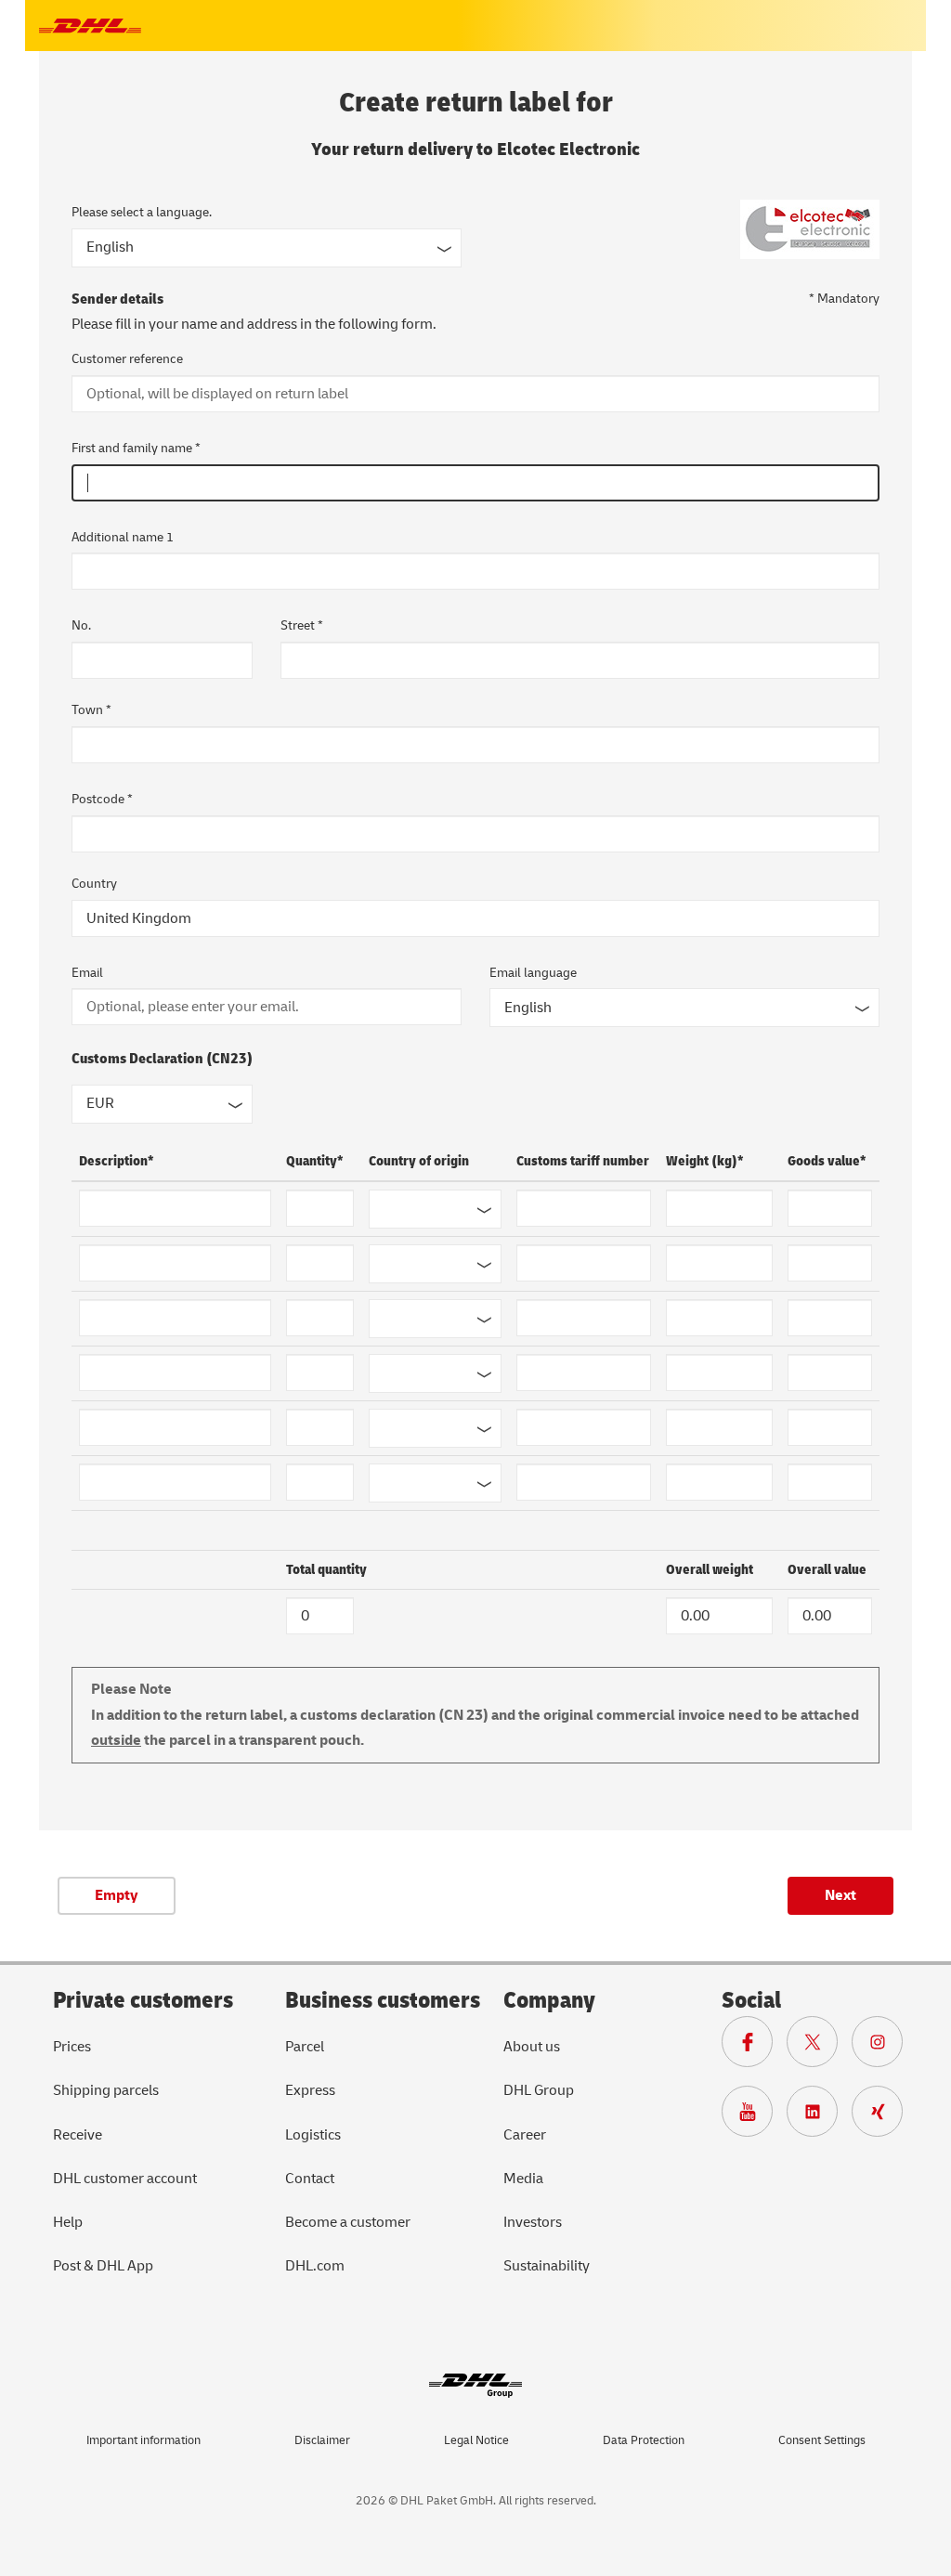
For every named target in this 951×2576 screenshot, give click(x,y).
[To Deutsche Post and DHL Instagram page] (884, 2047)
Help (68, 2222)
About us (532, 2047)
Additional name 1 (123, 537)
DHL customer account (125, 2179)
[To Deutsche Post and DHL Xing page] (884, 2116)
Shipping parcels (106, 2090)
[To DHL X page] (819, 2047)
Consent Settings (822, 2440)
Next (840, 1895)
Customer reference (127, 359)
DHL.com (315, 2266)
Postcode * (102, 799)
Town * (91, 710)
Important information (143, 2440)
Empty (117, 1895)
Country (94, 884)
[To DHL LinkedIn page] (819, 2116)
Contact (310, 2179)
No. (81, 625)
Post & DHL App (103, 2266)
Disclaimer (322, 2440)
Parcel (305, 2047)
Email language (533, 973)
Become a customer (348, 2222)
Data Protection (644, 2440)
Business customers (383, 2001)
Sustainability (547, 2266)
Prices (72, 2047)
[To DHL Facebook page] (754, 2047)
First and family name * (136, 448)
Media (523, 2179)
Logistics (313, 2135)
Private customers (143, 2001)
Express (310, 2090)
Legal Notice (476, 2440)
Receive (78, 2135)
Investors (533, 2222)
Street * (302, 625)
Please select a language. (142, 212)
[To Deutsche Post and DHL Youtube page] (754, 2116)
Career (525, 2135)
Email (87, 973)
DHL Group (539, 2090)
